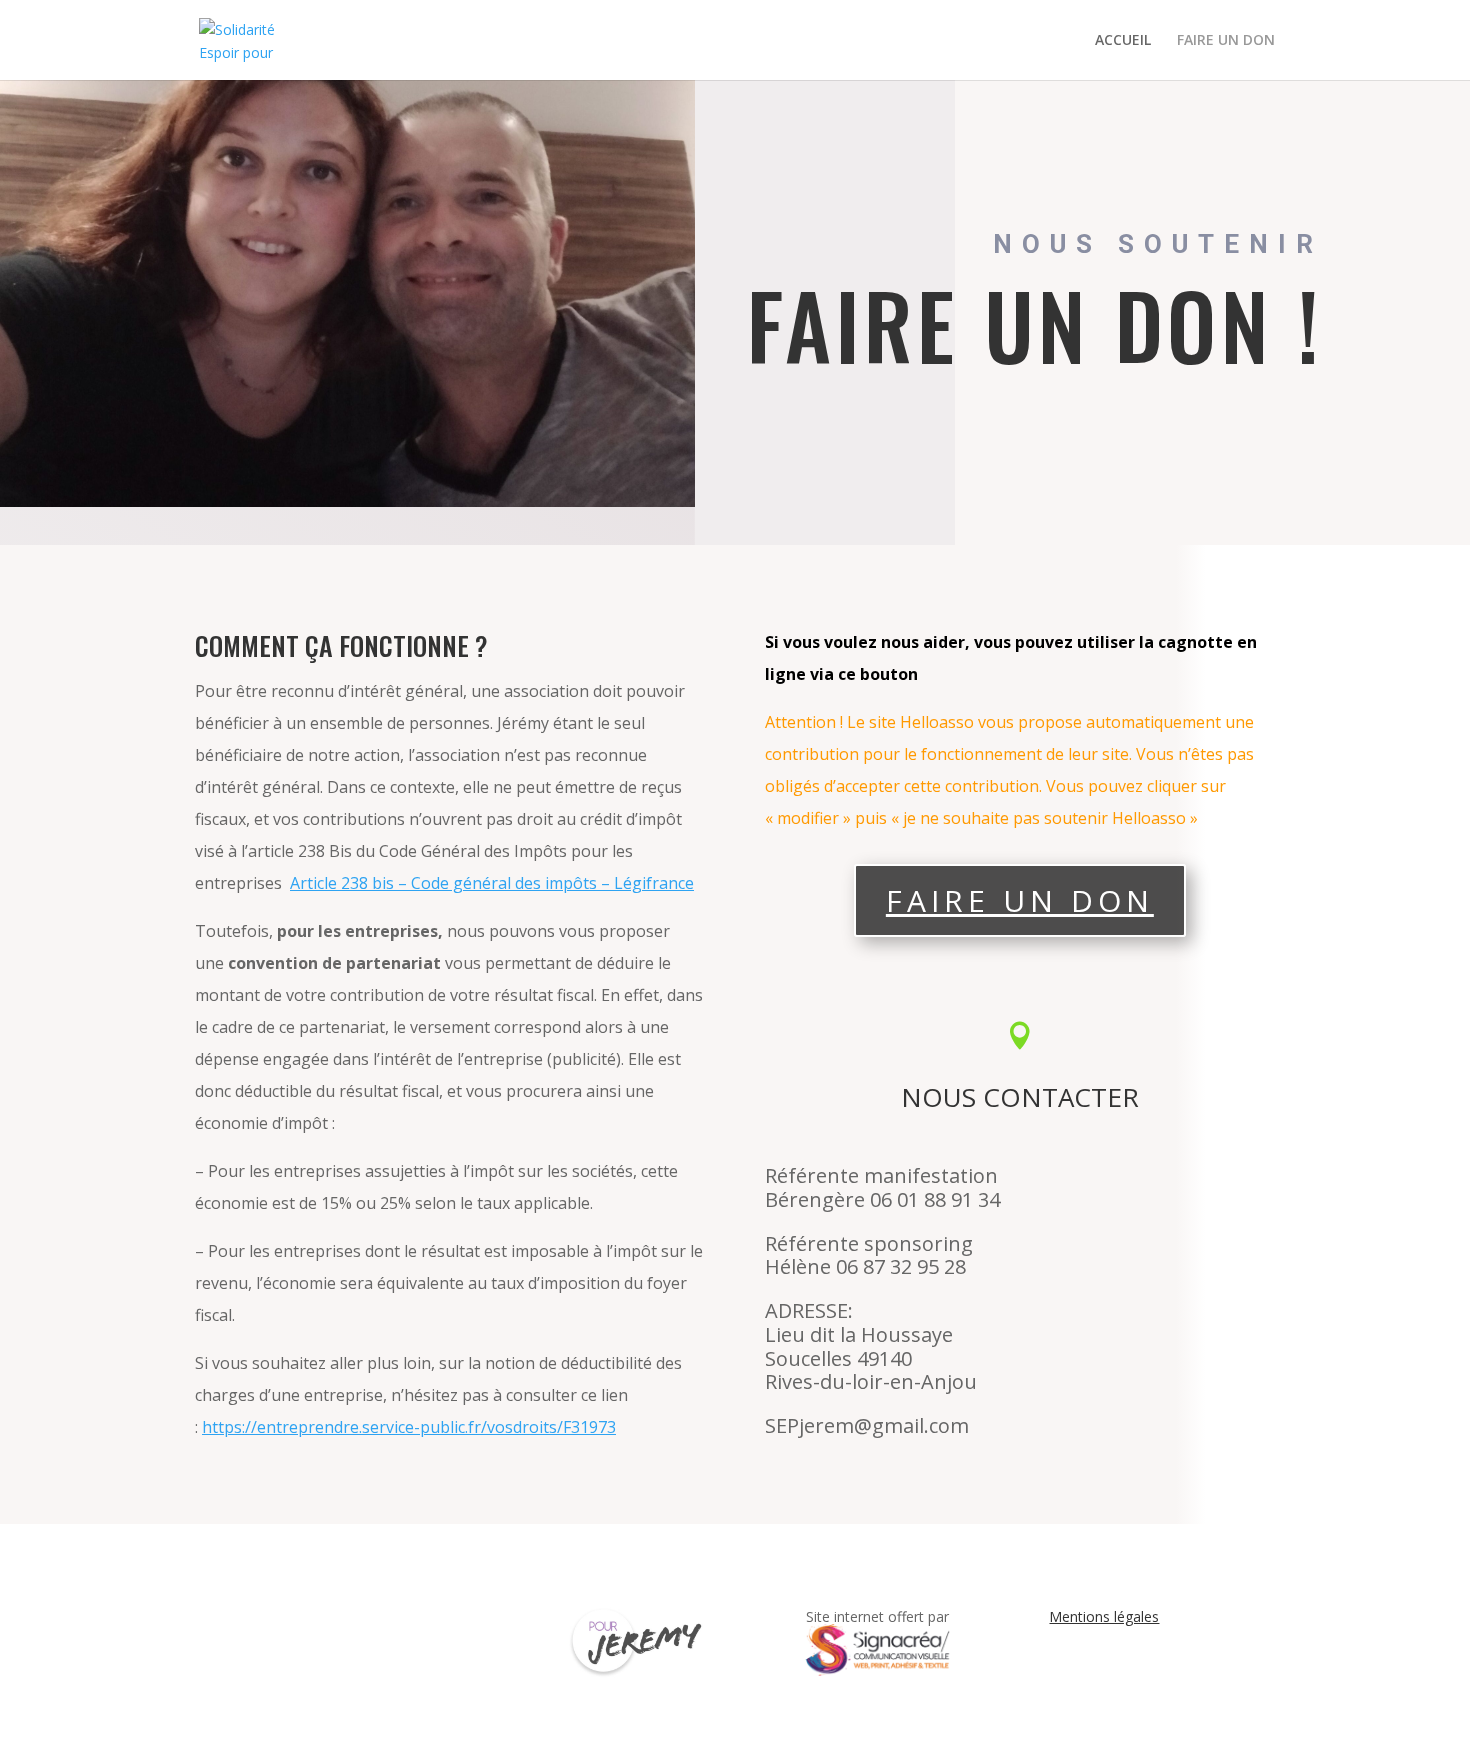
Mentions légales (1104, 1616)
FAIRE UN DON (1226, 41)
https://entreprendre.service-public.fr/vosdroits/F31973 (409, 1427)
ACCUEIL (1123, 41)
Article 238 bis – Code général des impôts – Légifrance (492, 883)
